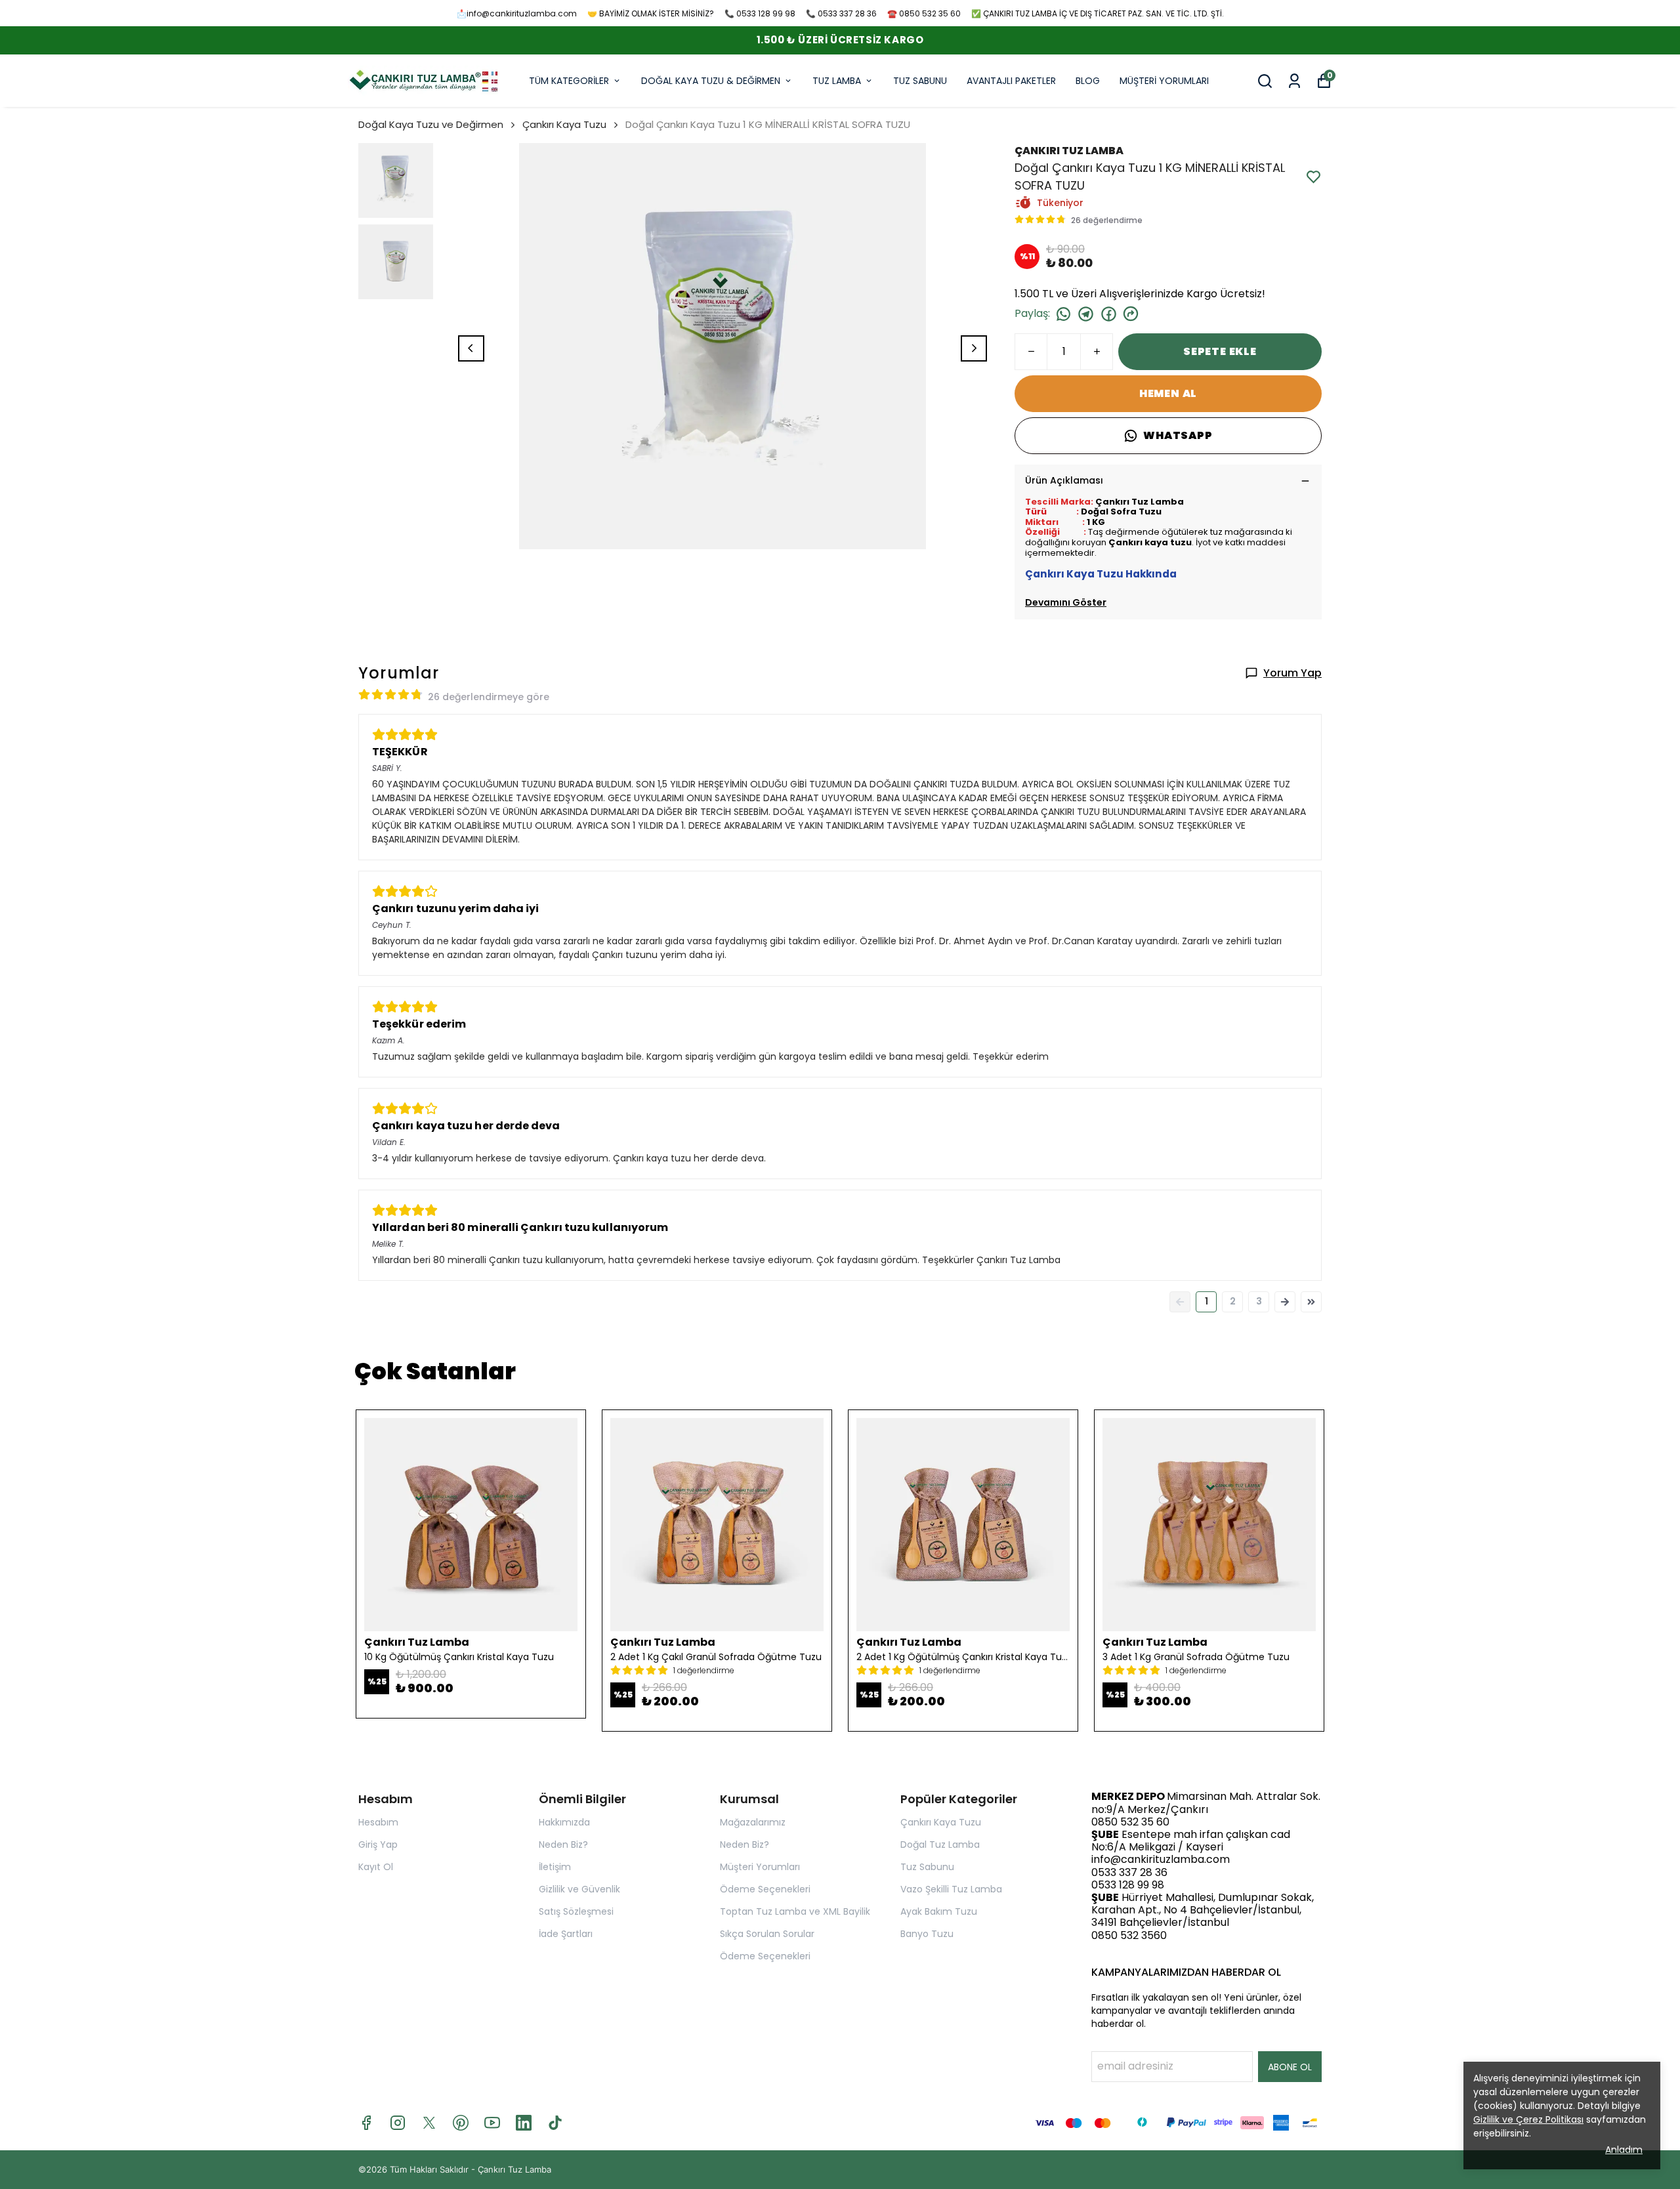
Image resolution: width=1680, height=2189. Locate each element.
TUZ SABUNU (920, 81)
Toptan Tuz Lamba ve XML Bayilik (795, 1911)
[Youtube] (492, 2123)
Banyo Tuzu (927, 1934)
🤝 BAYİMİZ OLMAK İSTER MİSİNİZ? (651, 13)
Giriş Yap (378, 1845)
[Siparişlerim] (1294, 81)
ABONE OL (1290, 2067)
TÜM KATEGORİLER (569, 81)
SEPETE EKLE (1220, 351)
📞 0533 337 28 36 (841, 13)
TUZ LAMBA (837, 81)
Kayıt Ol (376, 1867)
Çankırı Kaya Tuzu (564, 124)
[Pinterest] (461, 2123)
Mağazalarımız (753, 1822)
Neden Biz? (563, 1845)
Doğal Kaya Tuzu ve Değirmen (431, 124)
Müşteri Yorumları (760, 1867)
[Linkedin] (524, 2123)
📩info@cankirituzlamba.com (517, 13)
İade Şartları (566, 1934)
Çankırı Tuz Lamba (514, 2169)
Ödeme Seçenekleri (765, 1889)
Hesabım (378, 1822)
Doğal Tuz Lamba (940, 1845)
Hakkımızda (564, 1822)
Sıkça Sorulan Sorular (767, 1934)
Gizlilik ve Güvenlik (579, 1889)
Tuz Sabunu (927, 1867)
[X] (429, 2123)
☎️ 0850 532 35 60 (924, 13)
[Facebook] (366, 2123)
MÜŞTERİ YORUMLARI (1164, 81)
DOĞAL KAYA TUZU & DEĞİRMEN (711, 81)
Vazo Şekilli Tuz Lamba (951, 1889)
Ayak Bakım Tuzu (939, 1911)
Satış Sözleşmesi (576, 1911)
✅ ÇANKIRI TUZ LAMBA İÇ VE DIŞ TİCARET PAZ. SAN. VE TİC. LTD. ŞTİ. (1098, 13)
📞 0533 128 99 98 (760, 13)
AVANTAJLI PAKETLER (1011, 81)
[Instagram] (398, 2123)
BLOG (1088, 81)
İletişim (555, 1867)
